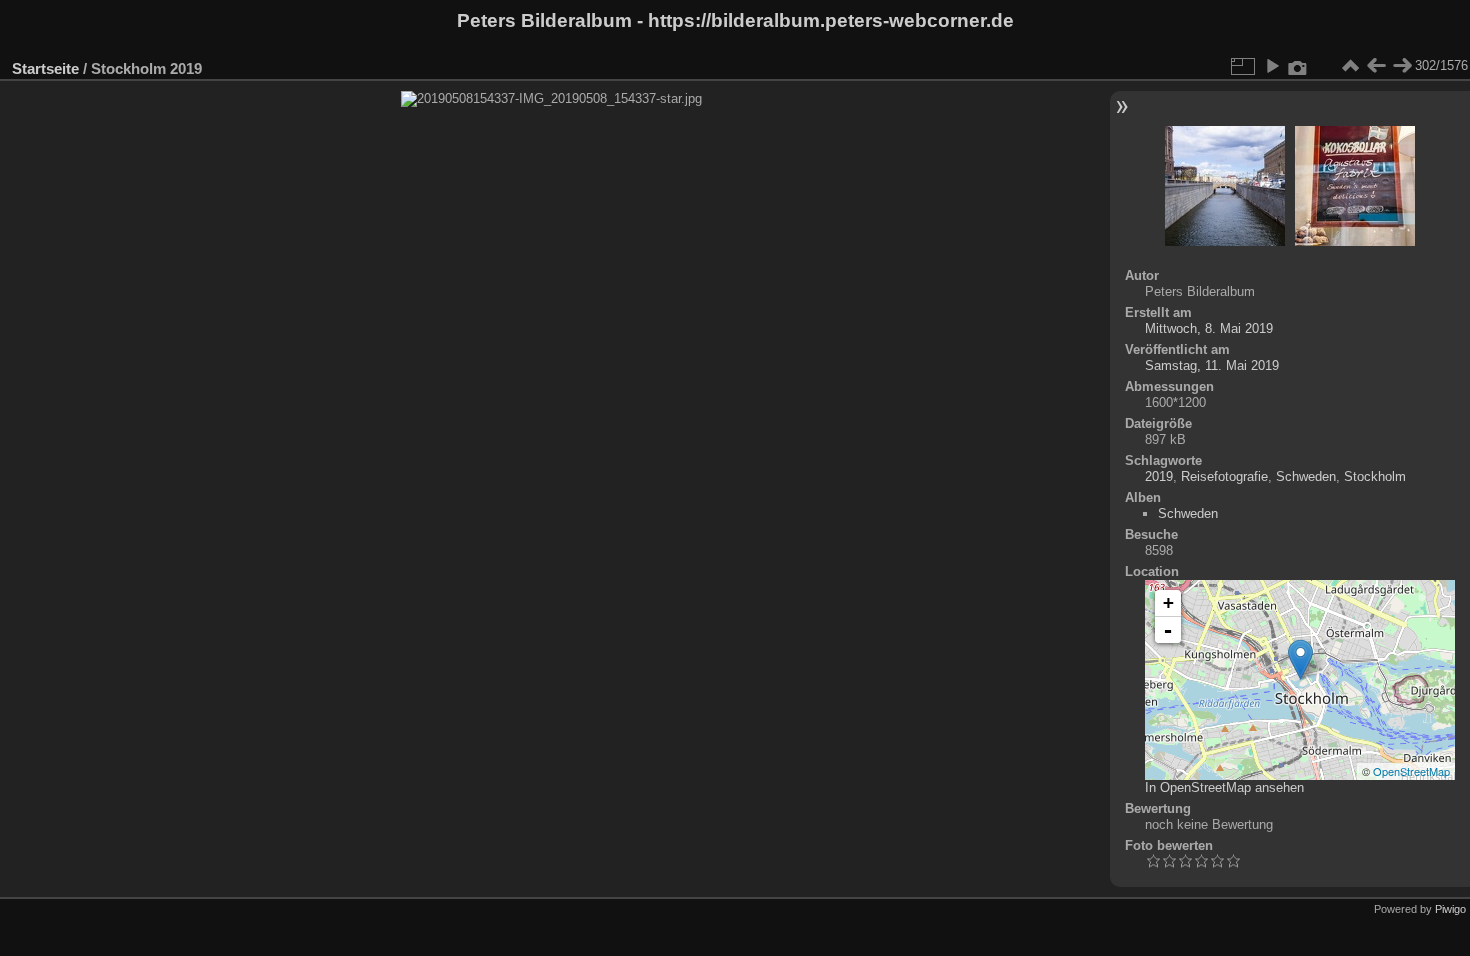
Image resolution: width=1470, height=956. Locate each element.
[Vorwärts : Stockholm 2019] (1402, 66)
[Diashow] (1272, 66)
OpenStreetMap (1411, 771)
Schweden (1306, 476)
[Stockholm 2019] (1300, 659)
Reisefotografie (1224, 476)
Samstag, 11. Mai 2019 (1212, 365)
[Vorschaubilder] (1350, 66)
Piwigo (1450, 909)
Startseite (45, 68)
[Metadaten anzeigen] (1298, 66)
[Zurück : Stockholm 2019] (1376, 66)
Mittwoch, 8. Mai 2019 (1209, 328)
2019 (1159, 476)
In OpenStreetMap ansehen (1224, 787)
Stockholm (1375, 476)
